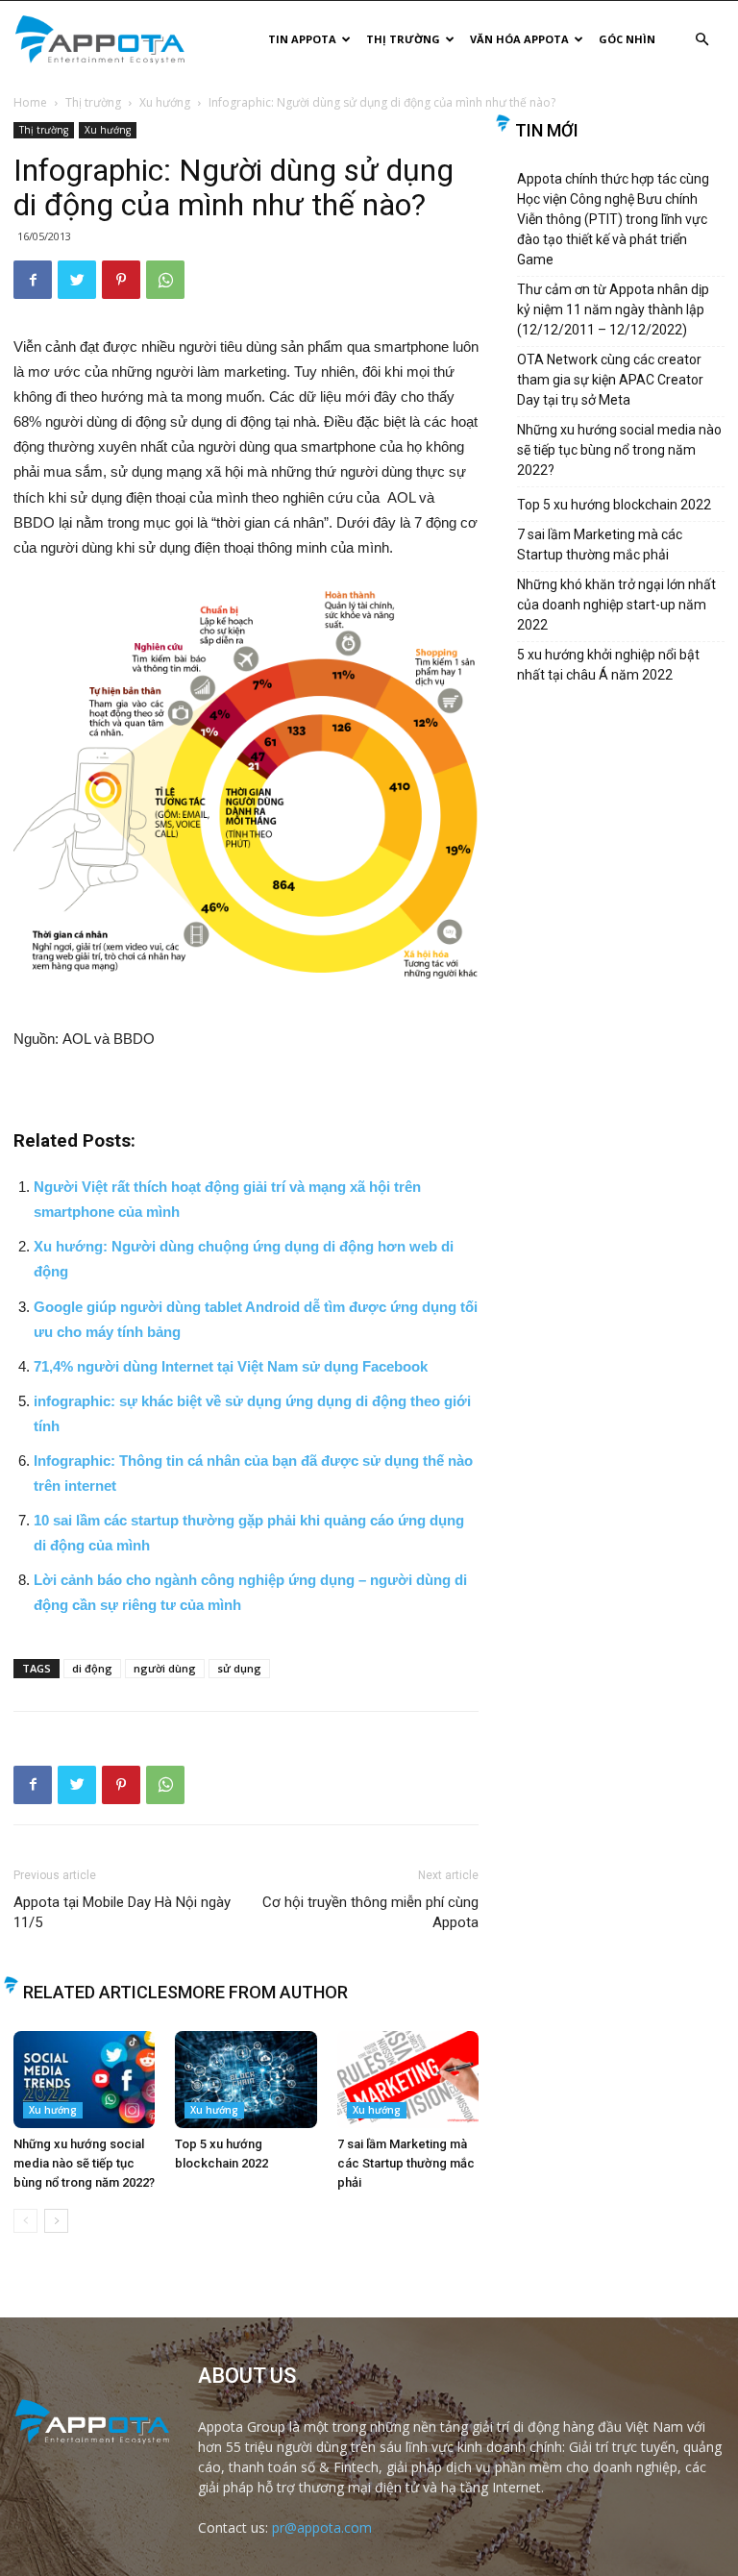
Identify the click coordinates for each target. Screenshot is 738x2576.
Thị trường (403, 39)
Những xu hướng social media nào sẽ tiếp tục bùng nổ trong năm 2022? (84, 2163)
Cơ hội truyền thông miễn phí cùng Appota (370, 1912)
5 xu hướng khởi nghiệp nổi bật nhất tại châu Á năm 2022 (608, 665)
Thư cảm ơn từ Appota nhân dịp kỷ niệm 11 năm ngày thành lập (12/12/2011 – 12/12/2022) (613, 310)
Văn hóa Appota (519, 39)
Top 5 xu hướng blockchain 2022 (614, 505)
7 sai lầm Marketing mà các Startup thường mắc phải (406, 2163)
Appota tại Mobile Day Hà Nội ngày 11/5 (122, 1912)
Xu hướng (165, 102)
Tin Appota (302, 39)
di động (92, 1668)
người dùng (165, 1668)
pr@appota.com (322, 2527)
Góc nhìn (627, 39)
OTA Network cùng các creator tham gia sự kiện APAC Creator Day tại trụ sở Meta (610, 380)
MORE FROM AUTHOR (263, 1992)
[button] (701, 40)
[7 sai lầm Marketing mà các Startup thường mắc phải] (408, 2080)
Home (30, 102)
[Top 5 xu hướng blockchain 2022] (246, 2080)
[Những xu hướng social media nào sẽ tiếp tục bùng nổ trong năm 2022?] (84, 2080)
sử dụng (239, 1668)
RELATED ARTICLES (100, 1992)
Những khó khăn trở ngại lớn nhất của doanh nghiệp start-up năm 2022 (616, 605)
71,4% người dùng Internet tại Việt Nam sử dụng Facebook (231, 1366)
